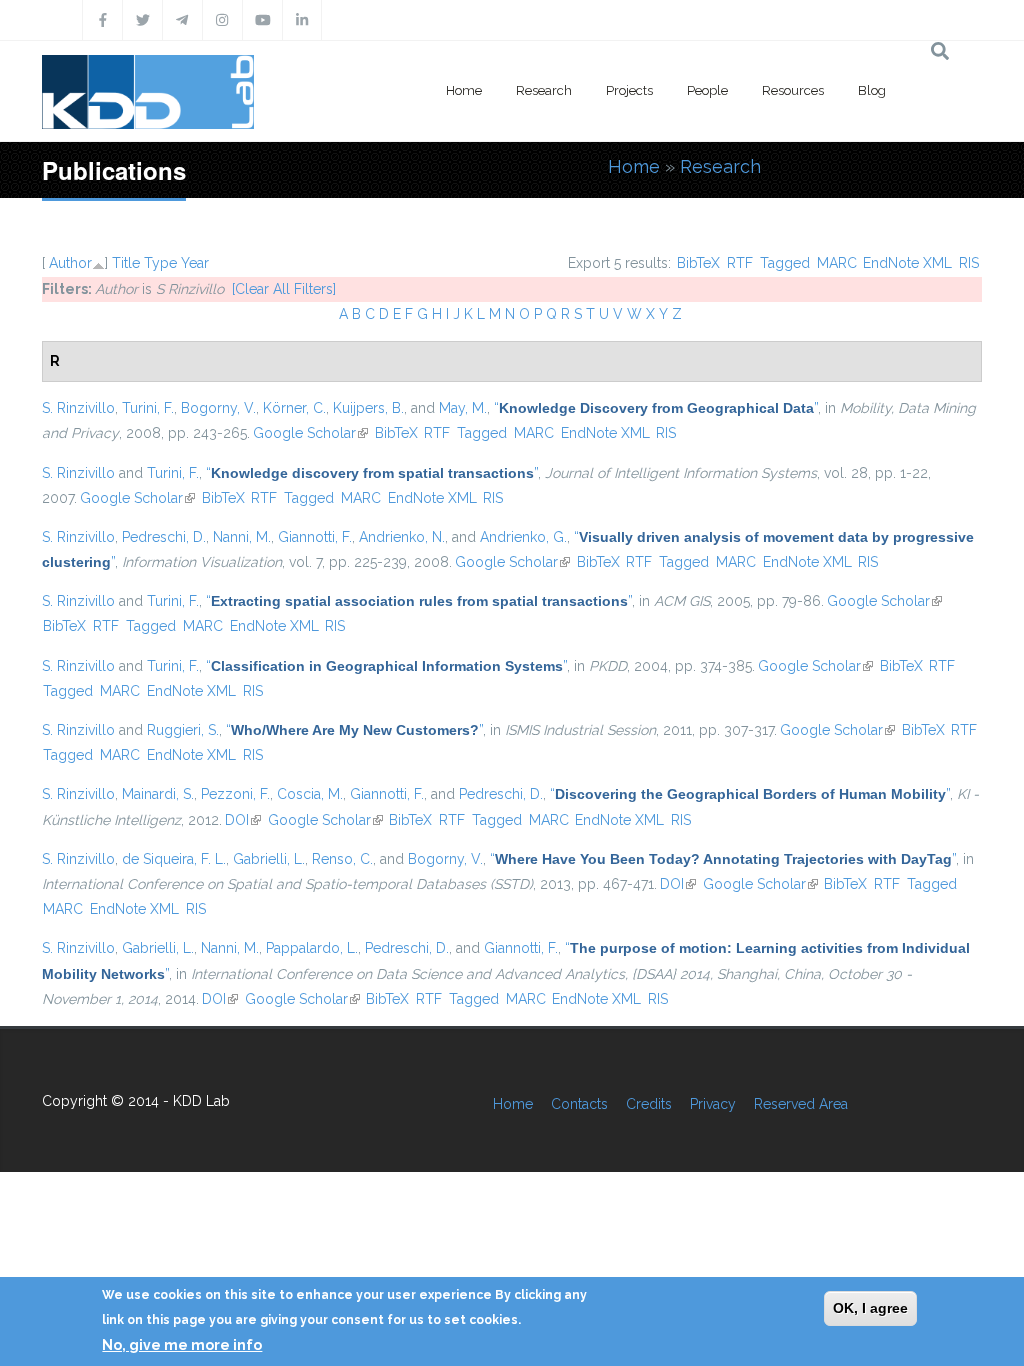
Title (126, 263)
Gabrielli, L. (269, 859)
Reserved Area (801, 1104)
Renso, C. (342, 859)
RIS (969, 263)
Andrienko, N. (402, 537)
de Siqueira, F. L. (174, 859)
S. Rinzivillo (78, 408)
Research (544, 90)
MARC (837, 263)
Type (160, 263)
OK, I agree (870, 1308)
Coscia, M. (310, 794)
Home (464, 90)
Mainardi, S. (158, 794)
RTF (740, 263)
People (707, 90)
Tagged (785, 263)
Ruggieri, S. (183, 730)
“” (656, 408)
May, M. (463, 408)
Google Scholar (310, 433)
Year (195, 263)
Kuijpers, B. (368, 408)
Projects (629, 90)
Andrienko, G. (523, 537)
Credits (649, 1104)
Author (70, 263)
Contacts (579, 1104)
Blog (872, 90)
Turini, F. (148, 408)
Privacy (713, 1104)
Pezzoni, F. (235, 794)
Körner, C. (294, 408)
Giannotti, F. (315, 537)
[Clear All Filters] (284, 289)
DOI (243, 820)
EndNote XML (907, 263)
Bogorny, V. (218, 408)
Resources (793, 90)
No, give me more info (182, 1345)
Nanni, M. (242, 537)
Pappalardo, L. (312, 948)
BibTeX (698, 263)
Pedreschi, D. (164, 537)
